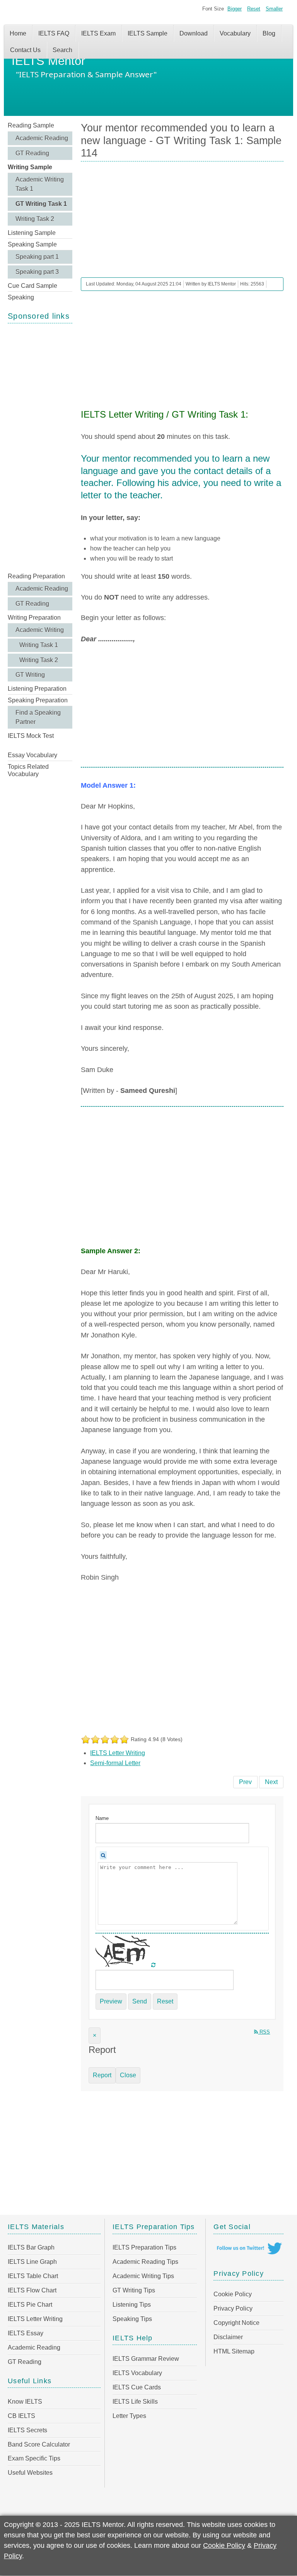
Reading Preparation (36, 576)
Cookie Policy (233, 2294)
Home (18, 33)
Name (102, 1818)
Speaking (21, 297)
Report (102, 2075)
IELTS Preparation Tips (144, 2247)
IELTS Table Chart (33, 2276)
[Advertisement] (40, 447)
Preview (111, 2001)
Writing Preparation (34, 618)
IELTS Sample (148, 33)
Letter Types (129, 2416)
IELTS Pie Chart (30, 2305)
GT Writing (30, 675)
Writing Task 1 (39, 645)
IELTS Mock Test (31, 736)
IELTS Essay (26, 2333)
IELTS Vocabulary (137, 2373)
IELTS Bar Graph (31, 2247)
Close (128, 2075)
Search (62, 50)
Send (140, 2001)
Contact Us (25, 50)
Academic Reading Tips (145, 2262)
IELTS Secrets (27, 2430)
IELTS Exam (98, 33)
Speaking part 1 (37, 257)
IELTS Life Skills (135, 2402)
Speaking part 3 (37, 272)
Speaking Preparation (38, 700)
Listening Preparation (37, 689)
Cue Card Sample (32, 286)
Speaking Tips (132, 2319)
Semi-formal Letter (115, 1763)
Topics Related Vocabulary (28, 770)
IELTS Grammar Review (146, 2359)
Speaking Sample (32, 244)
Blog (269, 33)
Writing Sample (30, 167)
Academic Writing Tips (143, 2276)
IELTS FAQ (54, 33)
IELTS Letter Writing (118, 1753)
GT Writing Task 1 (41, 204)
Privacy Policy (233, 2308)
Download (194, 33)
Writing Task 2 (35, 219)
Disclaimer (228, 2337)
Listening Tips (132, 2305)
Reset (254, 9)
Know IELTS (25, 2402)
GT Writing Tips (134, 2290)
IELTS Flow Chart (32, 2290)
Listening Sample (32, 233)
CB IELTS (21, 2416)
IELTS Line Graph (32, 2262)
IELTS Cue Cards (137, 2387)
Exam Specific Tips (34, 2458)
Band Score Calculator (39, 2444)
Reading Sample (31, 125)
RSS (264, 2032)
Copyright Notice (236, 2323)
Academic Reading (42, 138)
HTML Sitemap (234, 2351)
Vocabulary (235, 33)
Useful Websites (30, 2473)
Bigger (235, 9)
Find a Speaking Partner (38, 717)
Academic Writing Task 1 (40, 184)
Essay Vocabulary (32, 755)
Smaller (274, 9)
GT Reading (32, 153)
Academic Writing (40, 630)
